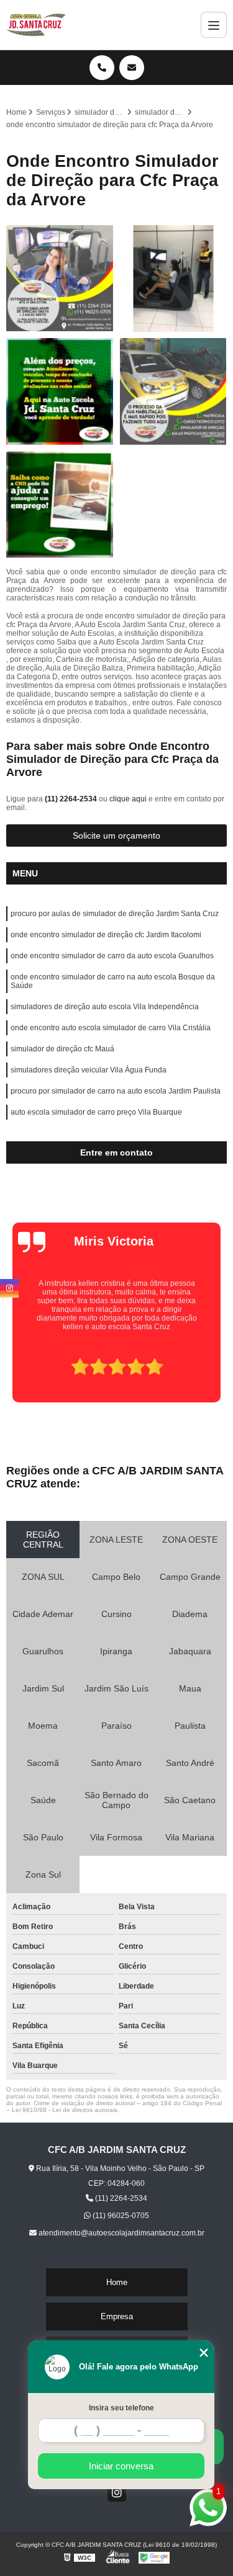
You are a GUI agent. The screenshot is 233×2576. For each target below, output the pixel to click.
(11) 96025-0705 (120, 2216)
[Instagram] (117, 2492)
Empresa (117, 2316)
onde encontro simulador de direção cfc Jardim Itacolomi (106, 935)
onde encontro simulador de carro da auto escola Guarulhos (112, 956)
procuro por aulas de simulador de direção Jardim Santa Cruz (115, 914)
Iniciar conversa (121, 2466)
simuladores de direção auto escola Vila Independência (105, 1007)
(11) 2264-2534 (72, 799)
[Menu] (214, 25)
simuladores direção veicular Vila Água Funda (89, 1070)
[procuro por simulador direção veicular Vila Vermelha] (174, 279)
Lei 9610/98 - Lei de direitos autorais (65, 2110)
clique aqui (128, 799)
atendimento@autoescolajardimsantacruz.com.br (121, 2233)
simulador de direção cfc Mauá (62, 1049)
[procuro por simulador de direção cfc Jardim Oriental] (174, 392)
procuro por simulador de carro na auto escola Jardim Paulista (116, 1091)
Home (117, 2282)
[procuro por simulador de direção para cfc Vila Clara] (60, 279)
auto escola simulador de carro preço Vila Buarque (96, 1112)
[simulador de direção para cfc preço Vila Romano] (60, 505)
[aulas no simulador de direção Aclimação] (60, 392)
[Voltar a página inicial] (36, 25)
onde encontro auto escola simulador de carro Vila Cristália (111, 1028)
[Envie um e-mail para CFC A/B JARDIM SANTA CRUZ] (132, 68)
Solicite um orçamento (116, 836)
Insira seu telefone (121, 2408)
